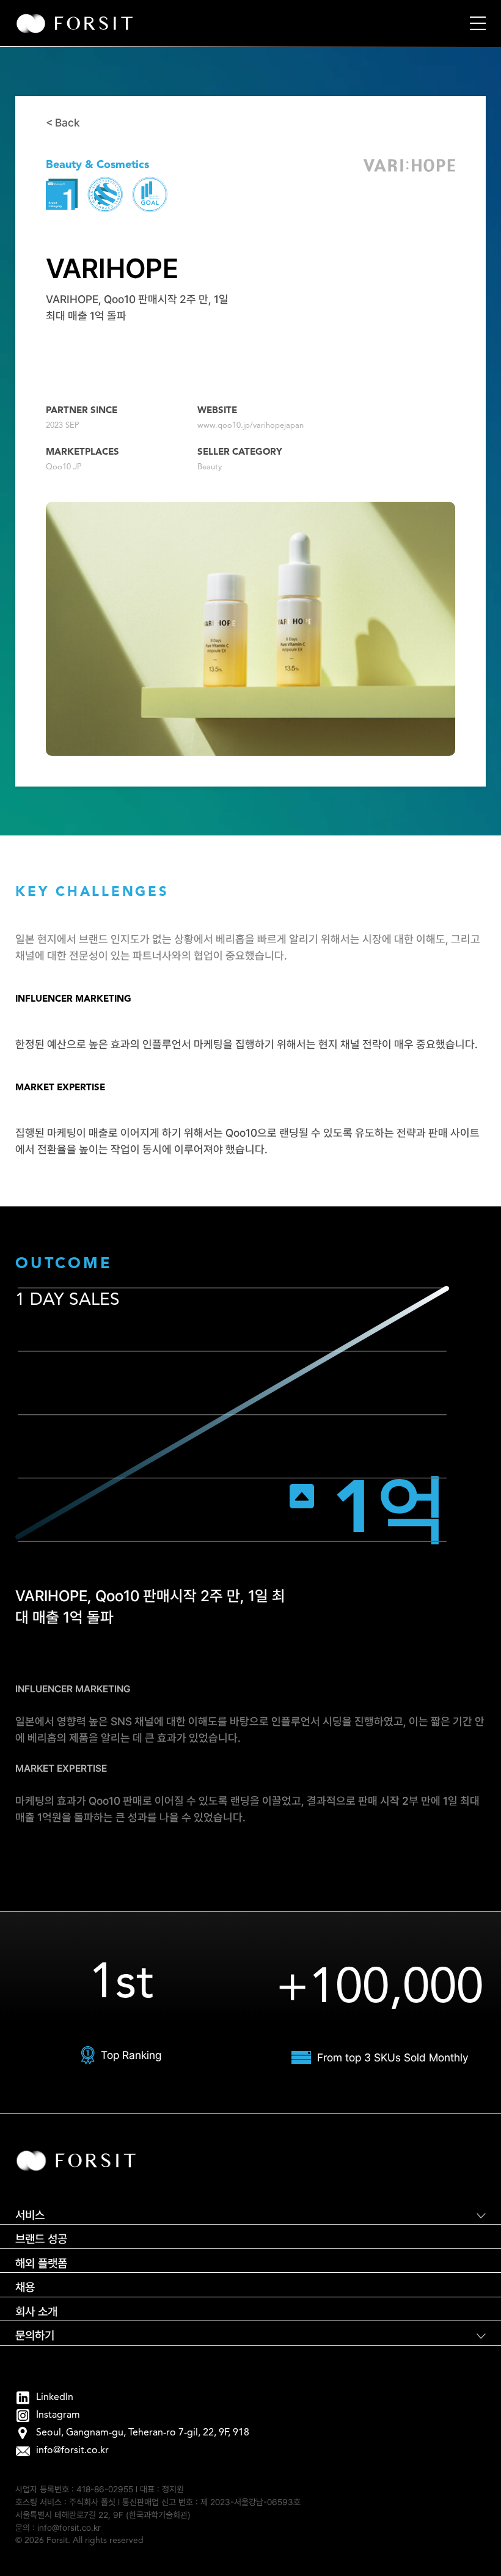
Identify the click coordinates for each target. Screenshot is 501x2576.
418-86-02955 (105, 2489)
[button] (478, 23)
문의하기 (35, 2336)
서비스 (30, 2215)
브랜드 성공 (41, 2239)
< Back (63, 123)
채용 (25, 2287)
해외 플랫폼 (41, 2263)
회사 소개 (36, 2312)
